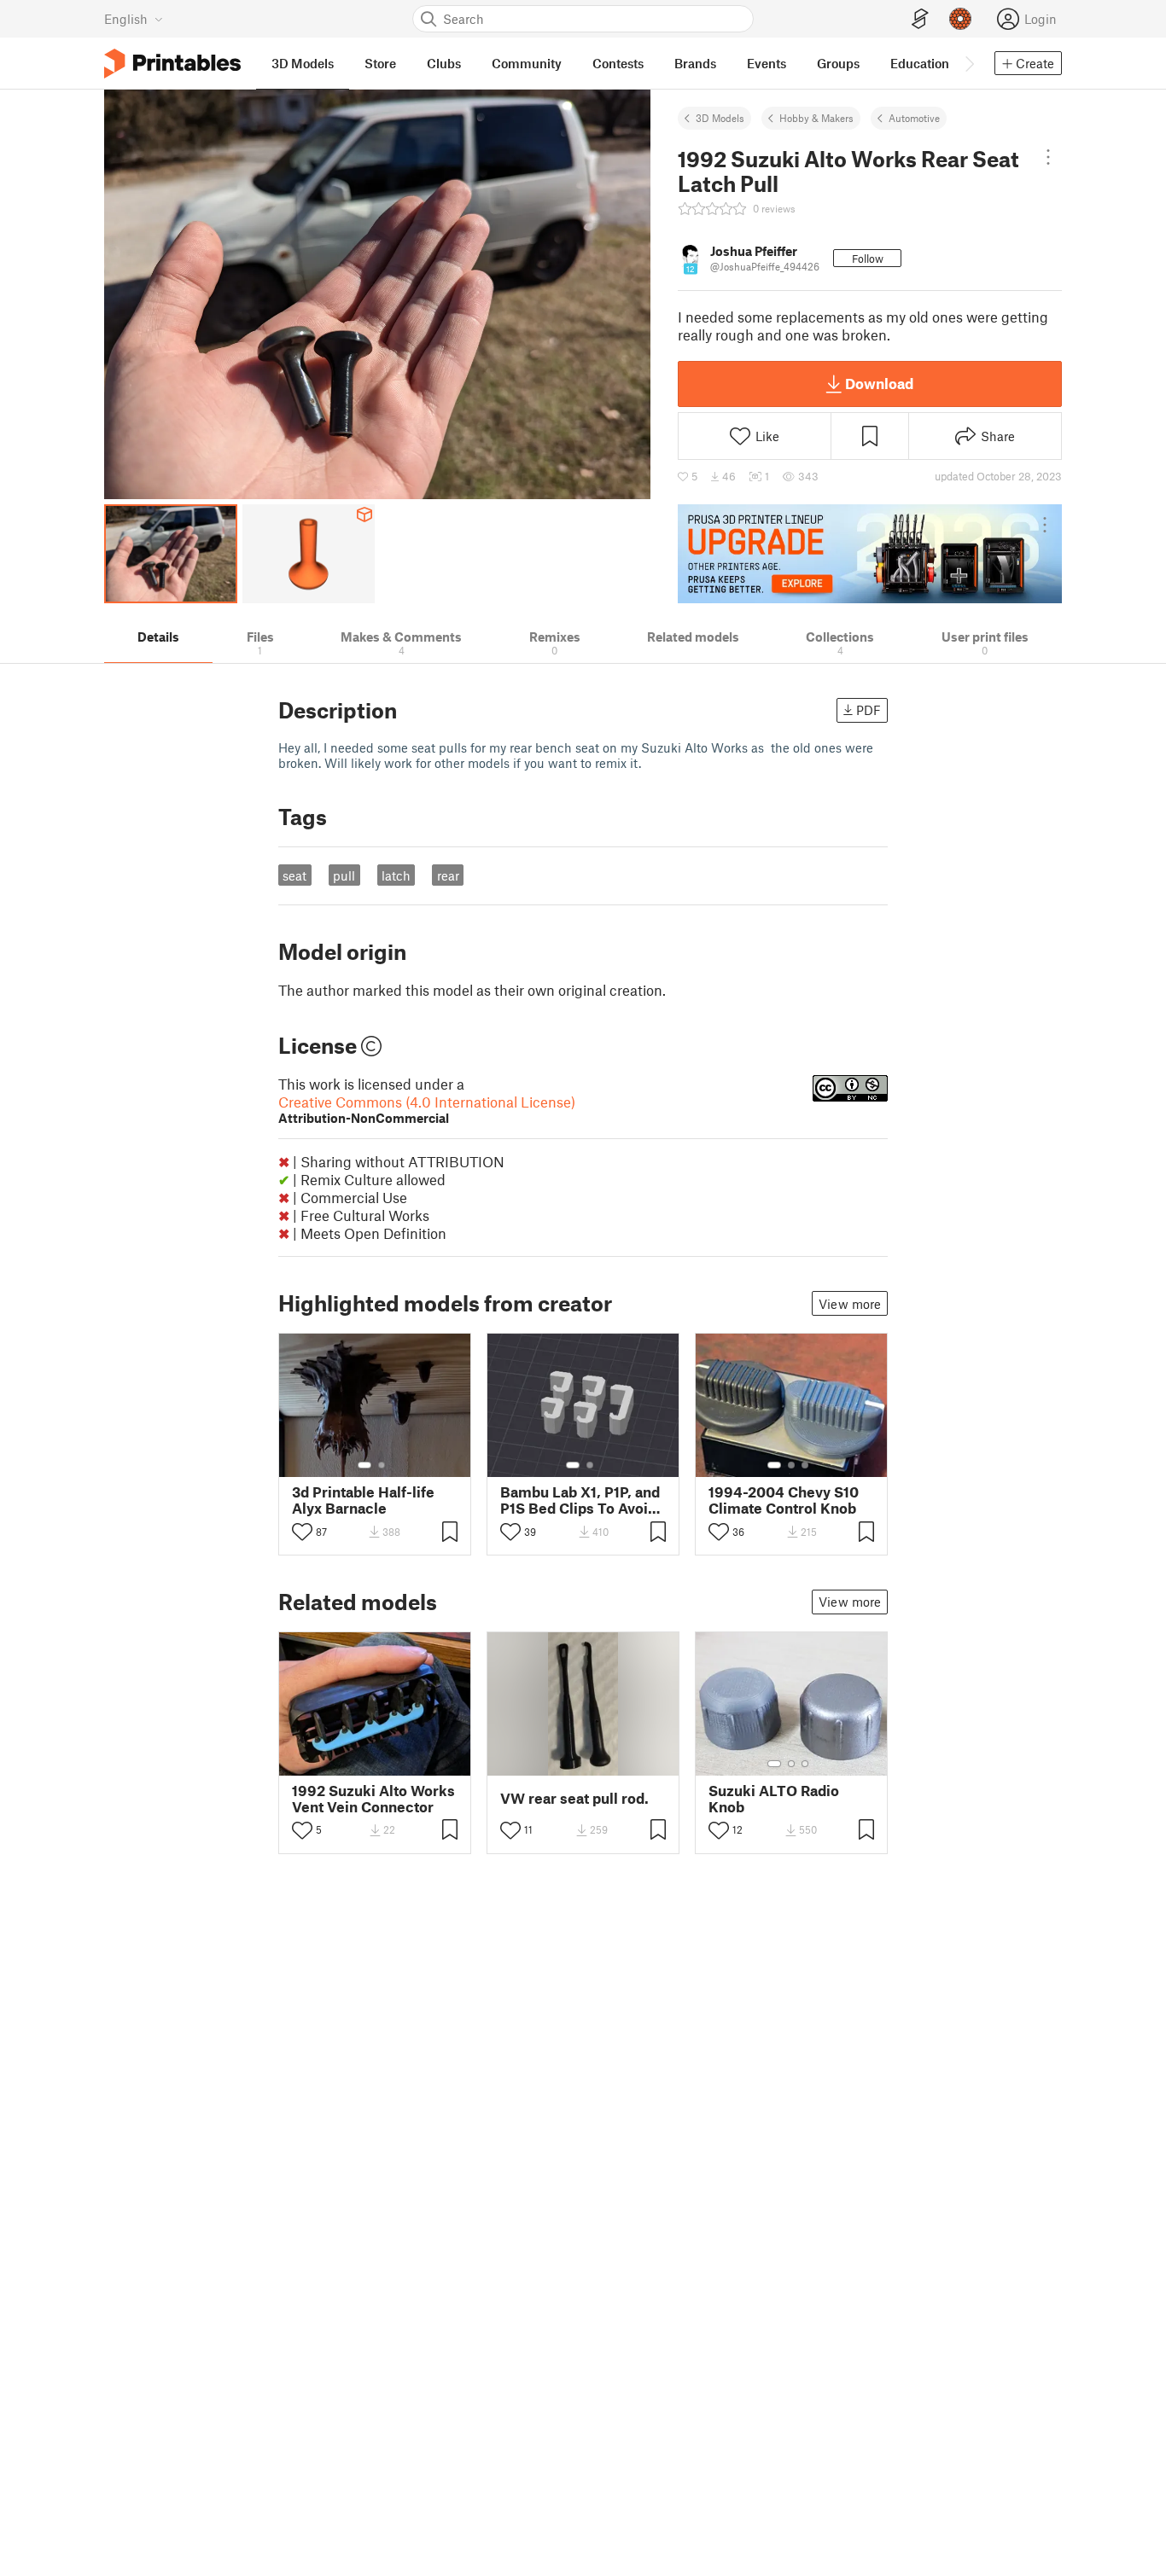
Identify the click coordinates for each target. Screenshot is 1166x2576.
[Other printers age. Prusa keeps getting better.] (870, 554)
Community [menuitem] (527, 63)
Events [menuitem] (767, 63)
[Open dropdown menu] (1048, 157)
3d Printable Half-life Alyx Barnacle (363, 1500)
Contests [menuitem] (618, 63)
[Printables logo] (172, 64)
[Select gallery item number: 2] (382, 1465)
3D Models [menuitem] (303, 63)
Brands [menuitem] (695, 63)
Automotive (914, 118)
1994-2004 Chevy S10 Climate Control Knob (784, 1500)
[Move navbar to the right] (969, 63)
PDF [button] (869, 710)
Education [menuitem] (920, 63)
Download (879, 383)
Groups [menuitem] (838, 63)
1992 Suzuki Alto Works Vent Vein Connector (373, 1799)
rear (448, 875)
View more (850, 1304)
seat (294, 875)
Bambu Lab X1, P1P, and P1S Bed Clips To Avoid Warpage (580, 1500)
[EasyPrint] (920, 19)
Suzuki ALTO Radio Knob (774, 1799)
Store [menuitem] (380, 63)
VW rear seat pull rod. (574, 1798)
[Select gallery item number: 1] (364, 1465)
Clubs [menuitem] (444, 63)
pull (344, 875)
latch (396, 875)
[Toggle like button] (302, 1532)
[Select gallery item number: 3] (805, 1465)
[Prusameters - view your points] (960, 19)
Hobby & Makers (816, 118)
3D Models (720, 118)
